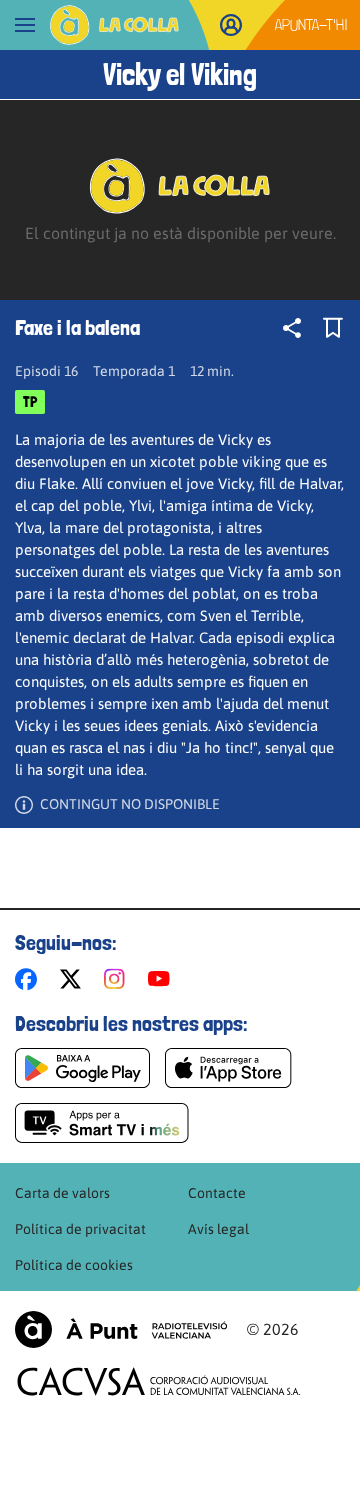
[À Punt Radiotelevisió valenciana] (121, 1329)
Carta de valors (62, 1193)
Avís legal (218, 1229)
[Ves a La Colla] (114, 25)
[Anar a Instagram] (118, 979)
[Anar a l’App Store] (228, 1068)
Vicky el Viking (180, 74)
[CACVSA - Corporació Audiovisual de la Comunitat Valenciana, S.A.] (159, 1381)
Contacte (217, 1193)
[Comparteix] (292, 328)
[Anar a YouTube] (163, 979)
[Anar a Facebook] (30, 979)
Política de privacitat (80, 1229)
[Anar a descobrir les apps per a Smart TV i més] (102, 1123)
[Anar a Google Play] (82, 1068)
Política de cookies (74, 1265)
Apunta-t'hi (311, 24)
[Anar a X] (74, 979)
